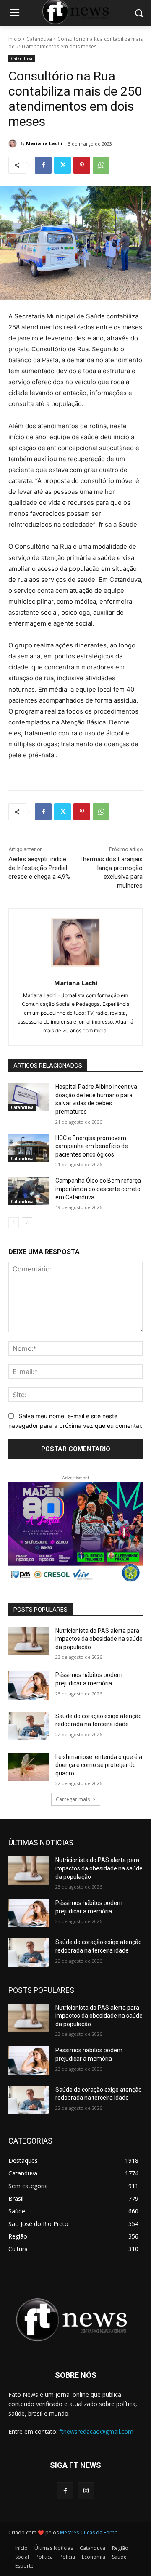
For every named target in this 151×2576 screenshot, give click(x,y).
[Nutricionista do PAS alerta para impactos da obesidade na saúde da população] (29, 1641)
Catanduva (39, 39)
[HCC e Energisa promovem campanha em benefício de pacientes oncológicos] (29, 1148)
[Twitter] (62, 165)
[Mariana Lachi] (14, 143)
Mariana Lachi (44, 143)
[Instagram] (86, 2490)
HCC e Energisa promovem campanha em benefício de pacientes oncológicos (92, 1146)
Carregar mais (73, 1799)
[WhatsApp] (101, 165)
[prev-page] (14, 1223)
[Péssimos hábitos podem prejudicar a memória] (29, 1685)
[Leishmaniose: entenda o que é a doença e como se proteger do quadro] (29, 1767)
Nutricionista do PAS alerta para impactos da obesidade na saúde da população (99, 1639)
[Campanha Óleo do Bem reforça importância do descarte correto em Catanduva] (29, 1191)
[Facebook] (43, 165)
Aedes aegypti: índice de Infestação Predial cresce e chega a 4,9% (39, 868)
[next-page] (27, 1223)
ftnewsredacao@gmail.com (96, 2431)
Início (15, 39)
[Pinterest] (82, 165)
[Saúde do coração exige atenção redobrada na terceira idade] (29, 1726)
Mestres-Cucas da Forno (89, 2532)
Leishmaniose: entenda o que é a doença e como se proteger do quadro (99, 1765)
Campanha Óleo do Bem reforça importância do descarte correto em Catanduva (98, 1189)
